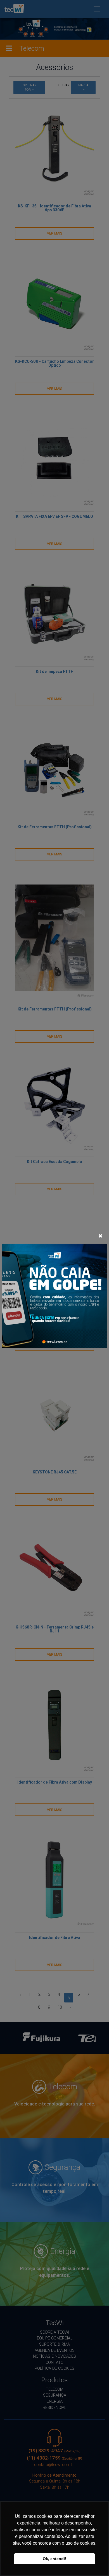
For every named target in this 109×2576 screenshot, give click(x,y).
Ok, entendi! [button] (54, 2559)
